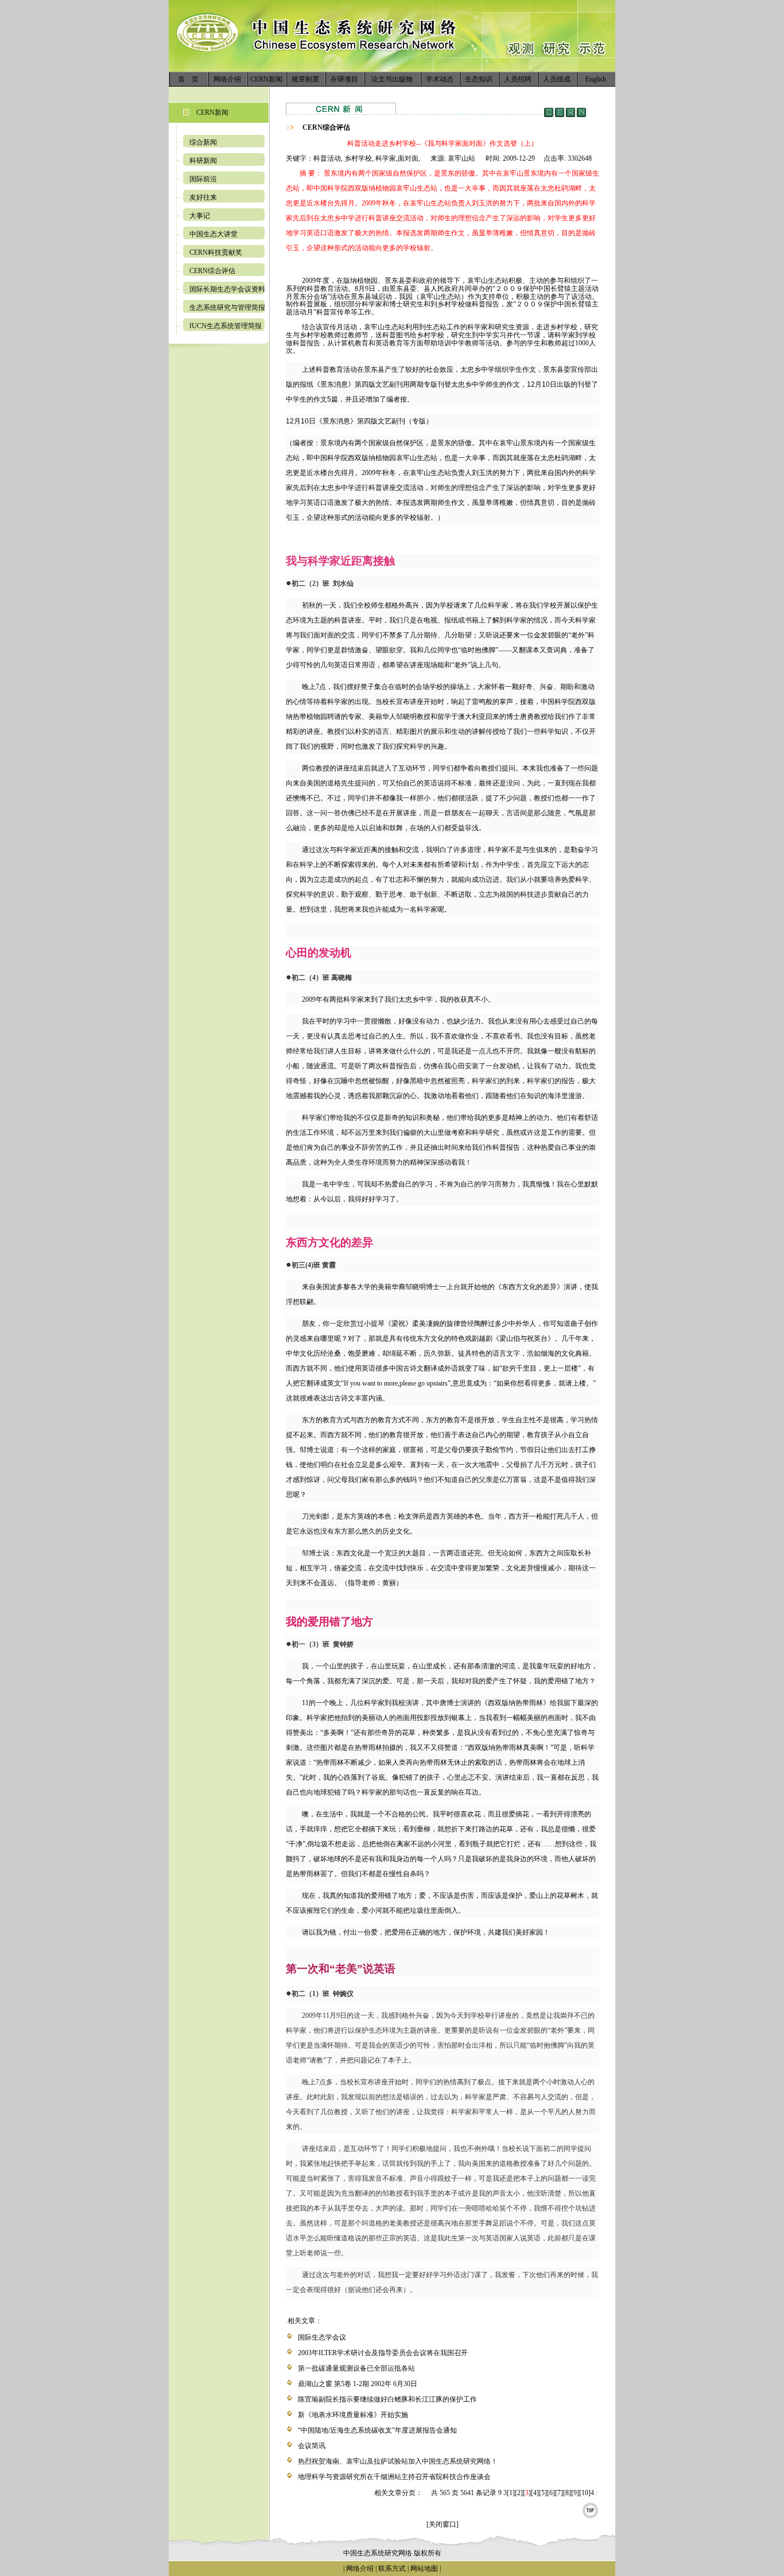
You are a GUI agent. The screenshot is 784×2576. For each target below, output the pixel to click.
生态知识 (479, 79)
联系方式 (391, 2569)
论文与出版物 (392, 79)
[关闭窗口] (443, 2524)
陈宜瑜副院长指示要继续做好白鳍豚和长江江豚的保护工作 (387, 2399)
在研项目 (344, 79)
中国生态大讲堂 (214, 234)
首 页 (188, 79)
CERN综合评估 (212, 271)
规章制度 (305, 79)
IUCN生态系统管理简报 (226, 326)
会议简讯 (312, 2446)
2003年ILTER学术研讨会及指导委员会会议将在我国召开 (383, 2353)
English (596, 79)
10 (585, 2493)
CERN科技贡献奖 (216, 252)
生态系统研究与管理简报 (227, 308)
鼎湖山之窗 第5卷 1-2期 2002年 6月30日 (358, 2384)
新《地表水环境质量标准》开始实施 (353, 2415)
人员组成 (557, 79)
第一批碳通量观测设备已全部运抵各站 (356, 2368)
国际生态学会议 (322, 2337)
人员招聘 (518, 79)
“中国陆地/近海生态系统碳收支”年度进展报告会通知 (377, 2430)
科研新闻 (203, 161)
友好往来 (203, 197)
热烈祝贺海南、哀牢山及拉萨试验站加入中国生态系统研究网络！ (398, 2461)
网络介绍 (227, 79)
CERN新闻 (266, 79)
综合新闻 (203, 142)
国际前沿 (203, 179)
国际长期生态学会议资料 (227, 289)
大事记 (200, 216)
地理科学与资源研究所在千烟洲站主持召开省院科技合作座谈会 (394, 2477)
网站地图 (424, 2569)
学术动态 (440, 79)
